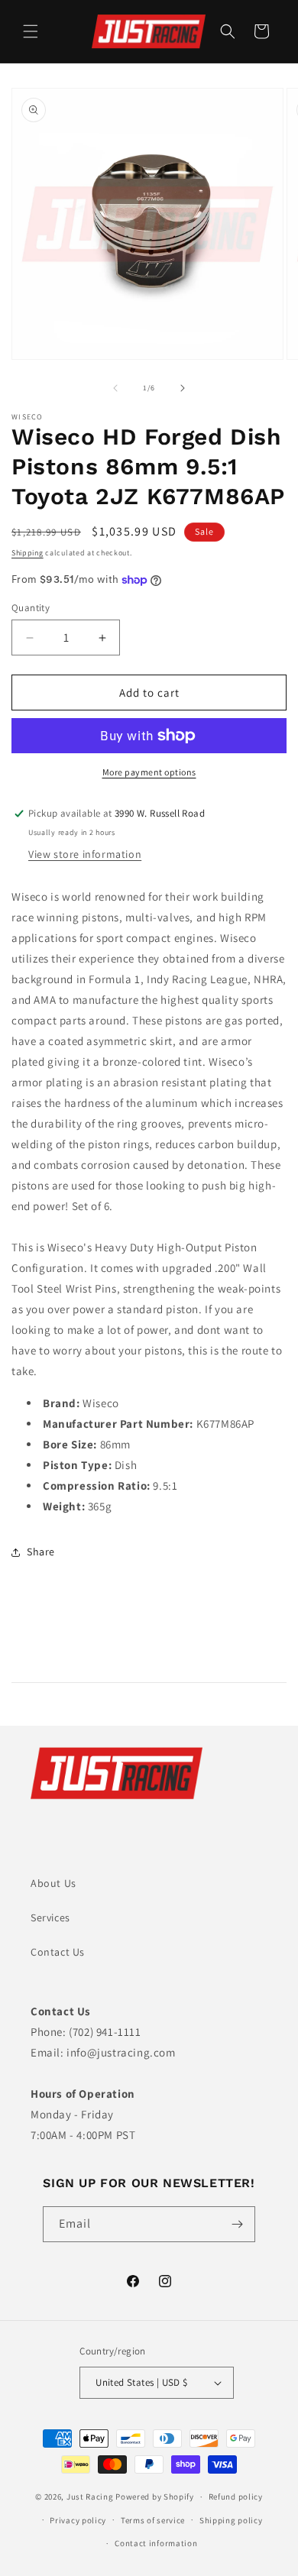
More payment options (149, 772)
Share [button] (41, 1552)
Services (50, 1917)
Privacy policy (78, 2520)
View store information (85, 854)
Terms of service (153, 2520)
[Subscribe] (238, 2224)
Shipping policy (231, 2520)
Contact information (156, 2543)
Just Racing (90, 2497)
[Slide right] (183, 388)
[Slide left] (115, 388)
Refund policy (236, 2497)
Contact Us (58, 1952)
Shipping (28, 553)
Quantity (31, 608)
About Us (53, 1883)
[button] (31, 31)
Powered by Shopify (155, 2497)
